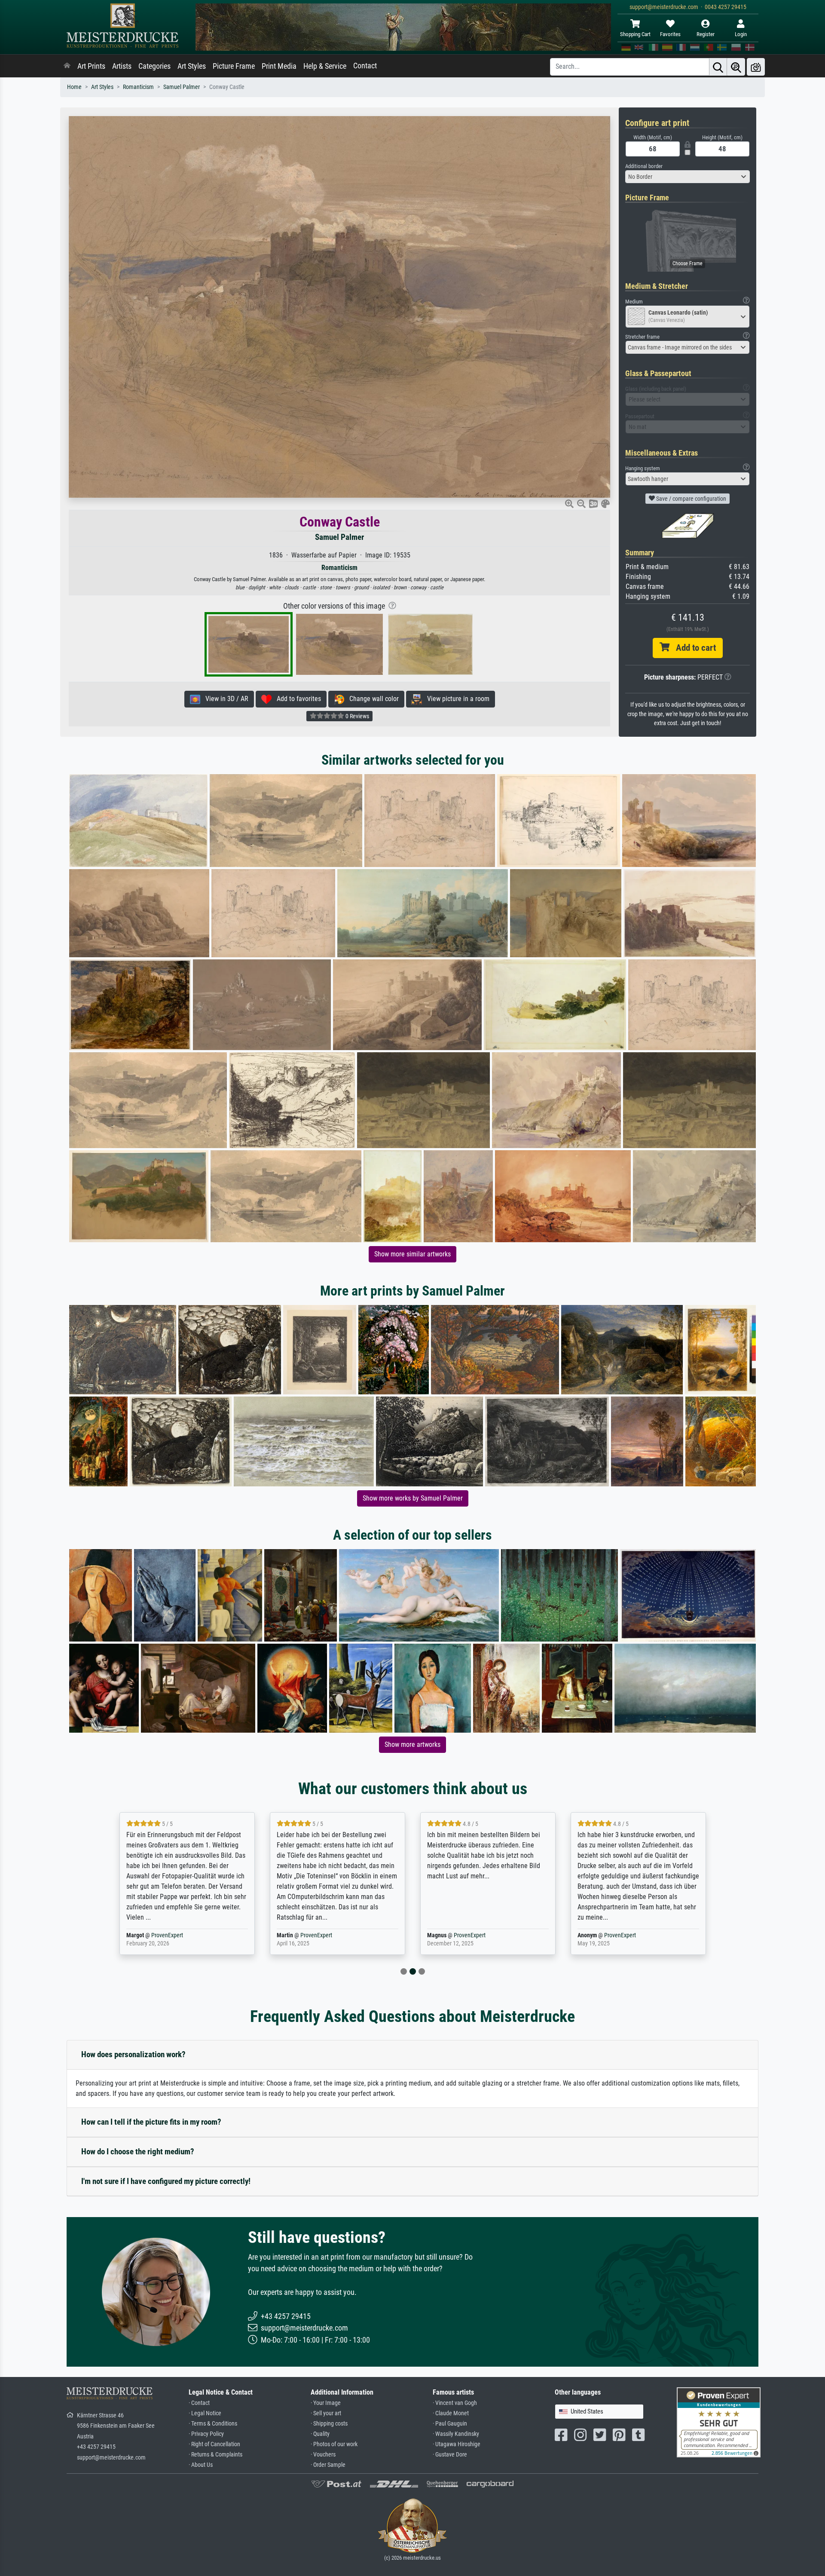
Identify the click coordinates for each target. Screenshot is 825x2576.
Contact (365, 66)
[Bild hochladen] (756, 67)
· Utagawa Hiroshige (457, 2444)
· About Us (201, 2465)
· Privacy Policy (206, 2434)
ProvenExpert (169, 1935)
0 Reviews (357, 716)
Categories (154, 66)
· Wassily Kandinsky (456, 2434)
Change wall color (371, 699)
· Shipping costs (329, 2424)
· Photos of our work (334, 2444)
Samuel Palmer (182, 87)
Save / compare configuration (691, 499)
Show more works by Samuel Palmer (413, 1498)
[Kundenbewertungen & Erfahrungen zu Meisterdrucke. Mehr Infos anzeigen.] (719, 2422)
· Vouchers (323, 2455)
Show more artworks (412, 1744)
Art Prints (91, 66)
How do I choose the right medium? (138, 2152)
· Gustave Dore (450, 2455)
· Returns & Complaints (215, 2455)
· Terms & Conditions (213, 2424)
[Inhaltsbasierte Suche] (736, 67)
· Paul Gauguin (450, 2424)
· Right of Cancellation (214, 2444)
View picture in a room (456, 699)
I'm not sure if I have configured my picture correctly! (166, 2181)
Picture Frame (234, 66)
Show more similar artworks (412, 1254)
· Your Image (326, 2403)
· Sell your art (326, 2413)
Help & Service (325, 66)
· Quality (320, 2434)
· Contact (199, 2403)
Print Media (279, 66)
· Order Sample (328, 2465)
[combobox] (687, 177)
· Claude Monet (451, 2413)
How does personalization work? (133, 2054)
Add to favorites (296, 699)
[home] (67, 66)
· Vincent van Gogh (455, 2403)
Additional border (644, 166)
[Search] (718, 67)
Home (74, 87)
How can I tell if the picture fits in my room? (151, 2122)
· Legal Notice (205, 2413)
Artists (122, 66)
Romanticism (138, 87)
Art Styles (192, 66)
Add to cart (693, 648)
